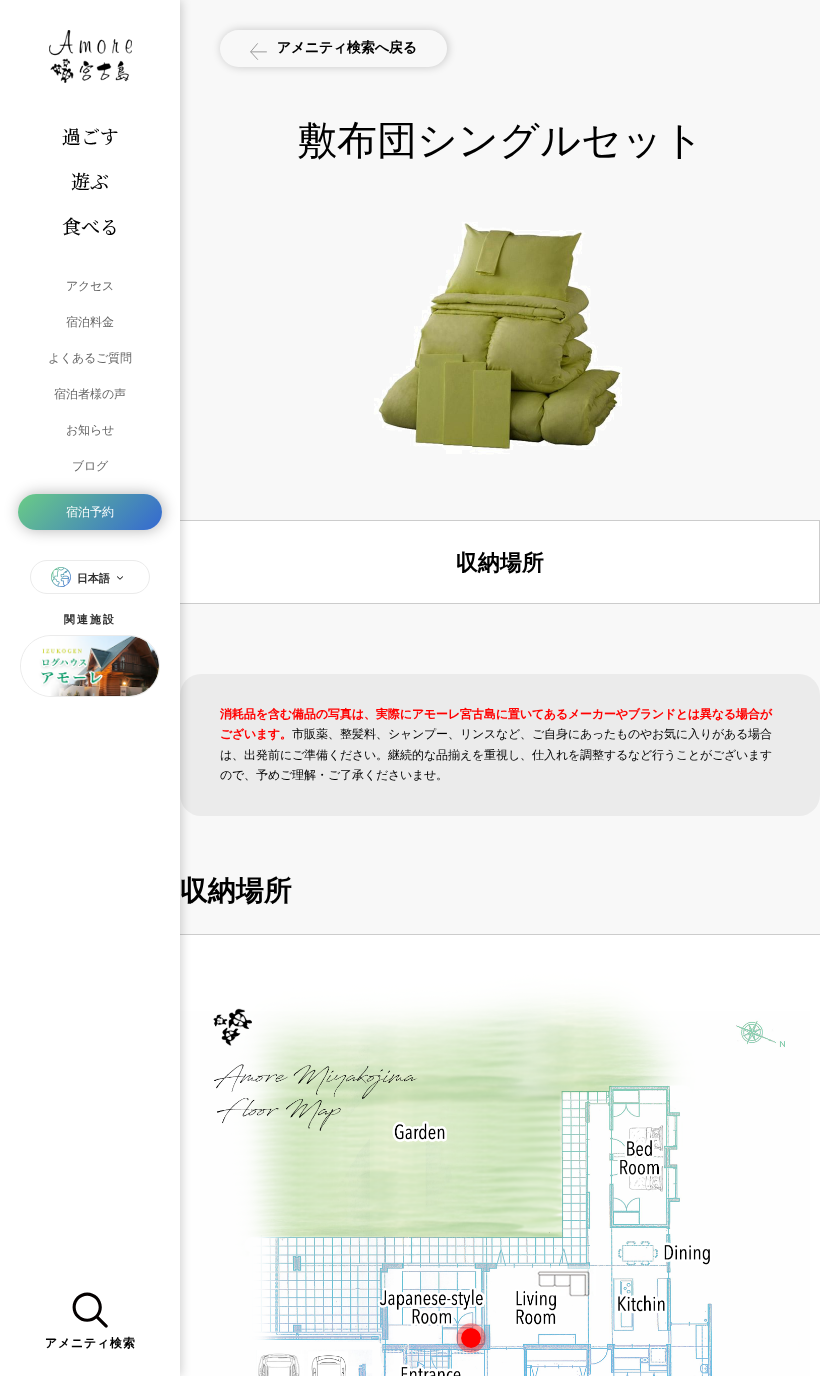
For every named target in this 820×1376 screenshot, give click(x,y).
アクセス (90, 285)
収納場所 (500, 562)
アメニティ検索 (90, 1343)
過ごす (90, 135)
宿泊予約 (90, 511)
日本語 (93, 578)
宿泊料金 (90, 321)
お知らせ (90, 429)
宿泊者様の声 (90, 393)
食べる (90, 225)
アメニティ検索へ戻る (347, 46)
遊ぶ (90, 180)
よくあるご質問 (90, 357)
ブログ (90, 465)
